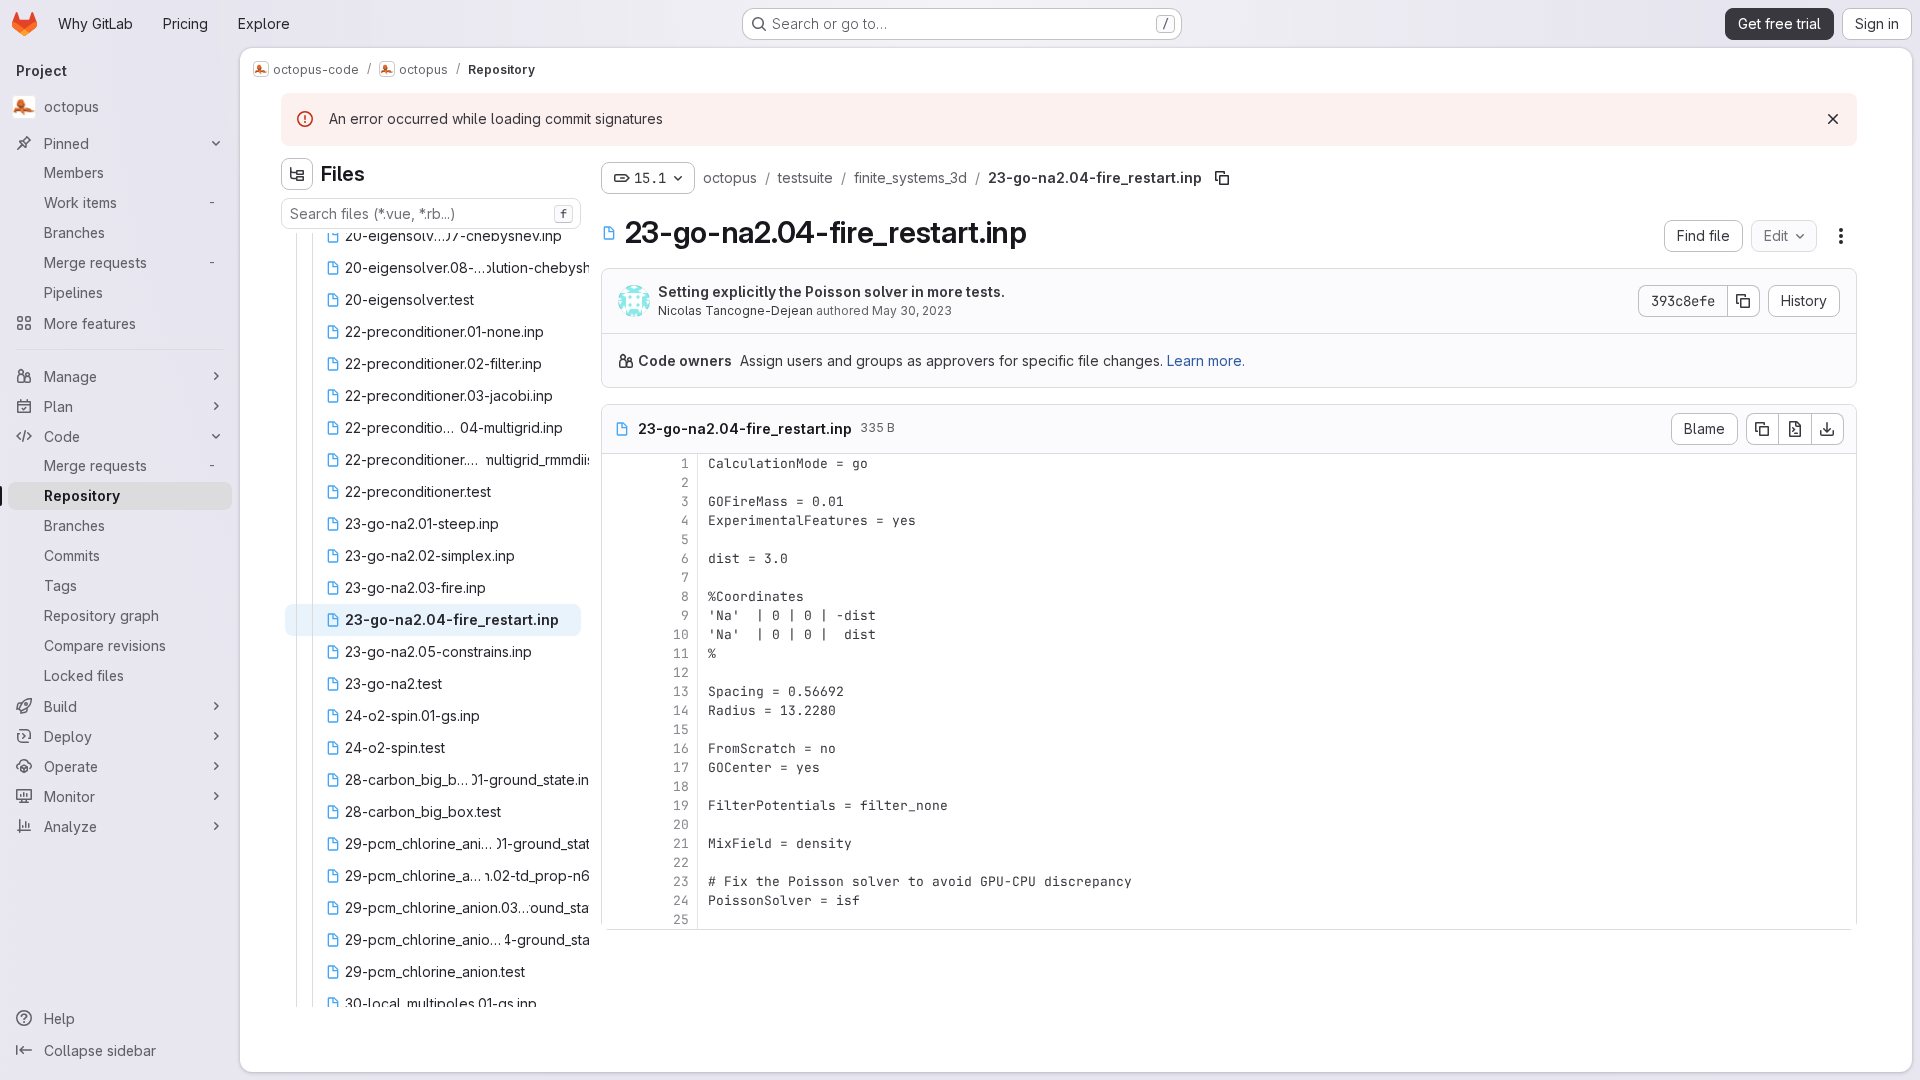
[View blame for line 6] (619, 558)
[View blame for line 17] (619, 767)
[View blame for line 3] (619, 501)
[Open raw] (1795, 429)
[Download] (1828, 429)
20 (681, 824)
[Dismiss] (1833, 119)
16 (681, 748)
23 (681, 881)
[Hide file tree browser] (297, 174)
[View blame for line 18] (619, 786)
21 (681, 843)
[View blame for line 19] (619, 805)
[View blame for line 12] (619, 672)
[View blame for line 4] (619, 520)
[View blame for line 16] (619, 748)
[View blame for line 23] (619, 881)
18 (681, 786)
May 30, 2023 (912, 310)
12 (681, 672)
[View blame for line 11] (619, 653)
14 (681, 710)
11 (681, 653)
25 (681, 919)
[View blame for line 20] (619, 824)
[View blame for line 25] (619, 919)
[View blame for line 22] (619, 862)
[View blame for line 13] (619, 691)
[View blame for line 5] (619, 539)
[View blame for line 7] (619, 577)
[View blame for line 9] (619, 615)
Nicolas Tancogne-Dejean (735, 310)
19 (681, 805)
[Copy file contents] (1762, 429)
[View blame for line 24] (619, 900)
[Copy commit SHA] (1744, 301)
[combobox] (431, 213)
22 (681, 862)
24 (681, 900)
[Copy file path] (1222, 178)
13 (681, 691)
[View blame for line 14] (619, 710)
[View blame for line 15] (619, 729)
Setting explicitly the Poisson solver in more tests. (831, 291)
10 (681, 634)
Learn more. (1206, 360)
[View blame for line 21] (619, 843)
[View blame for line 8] (619, 596)
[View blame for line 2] (619, 482)
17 (681, 767)
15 (681, 729)
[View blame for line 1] (619, 463)
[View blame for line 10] (619, 634)
